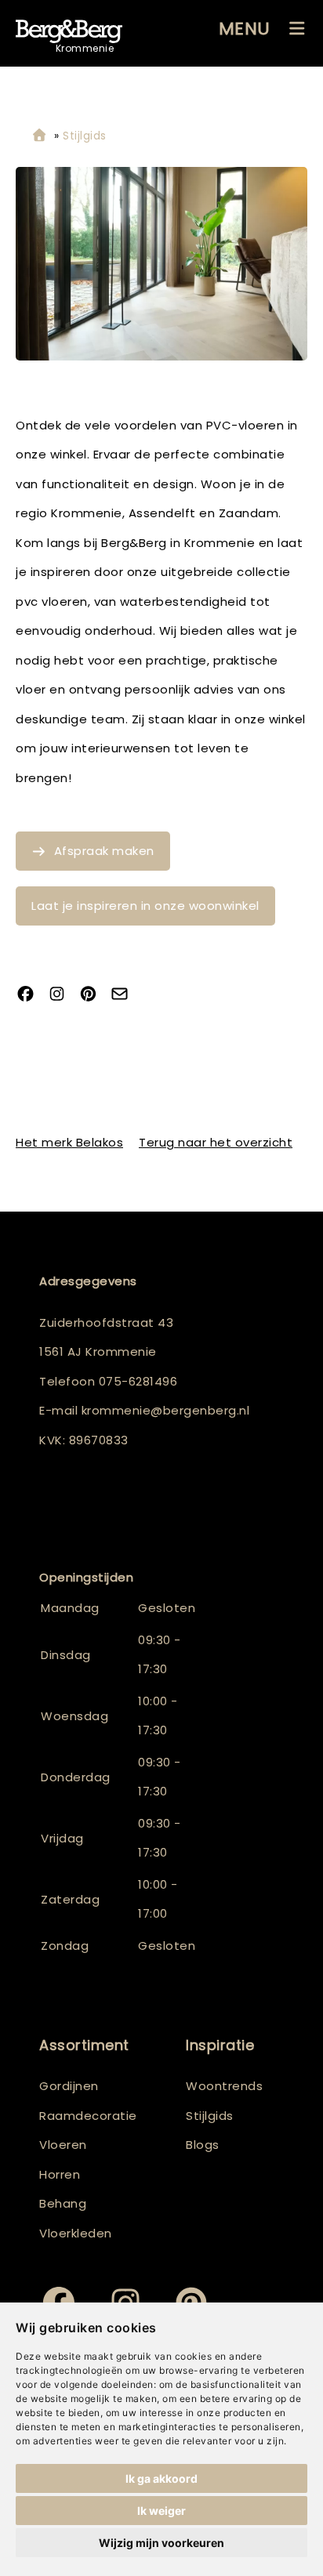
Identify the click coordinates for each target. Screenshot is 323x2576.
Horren (60, 2174)
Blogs (203, 2145)
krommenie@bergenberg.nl (166, 1410)
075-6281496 (138, 1381)
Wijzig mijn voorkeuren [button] (161, 2543)
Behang (63, 2203)
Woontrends (224, 2086)
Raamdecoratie (88, 2116)
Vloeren (63, 2145)
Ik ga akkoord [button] (161, 2478)
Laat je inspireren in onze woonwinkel (145, 906)
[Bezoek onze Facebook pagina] (31, 995)
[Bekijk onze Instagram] (63, 995)
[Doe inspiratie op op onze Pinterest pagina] (94, 995)
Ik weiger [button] (161, 2511)
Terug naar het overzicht (216, 1142)
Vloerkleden (76, 2233)
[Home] (39, 136)
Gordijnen (69, 2086)
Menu (245, 29)
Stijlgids (210, 2116)
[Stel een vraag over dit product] (125, 995)
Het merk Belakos (69, 1142)
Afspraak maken (104, 851)
